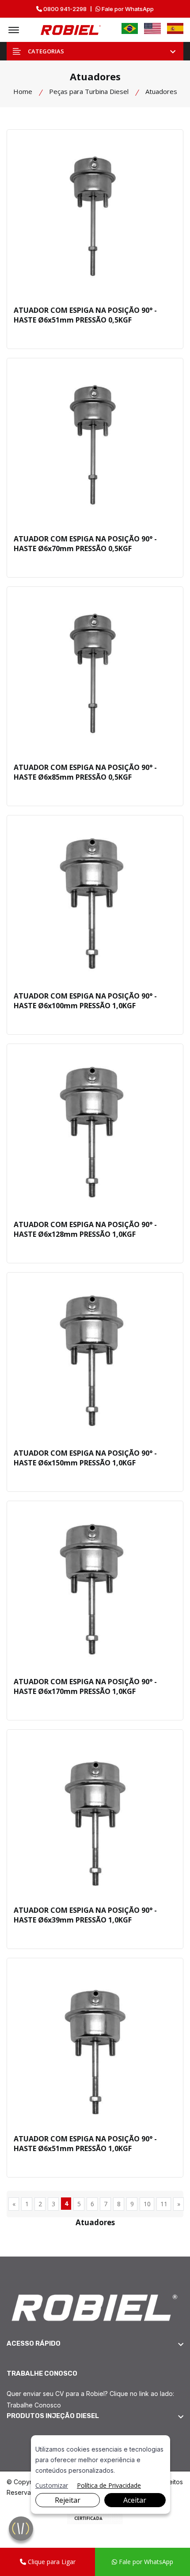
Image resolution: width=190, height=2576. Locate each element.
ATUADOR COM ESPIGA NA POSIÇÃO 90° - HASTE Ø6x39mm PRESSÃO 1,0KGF (85, 1915)
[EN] (152, 28)
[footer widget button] (95, 2343)
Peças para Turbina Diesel (89, 91)
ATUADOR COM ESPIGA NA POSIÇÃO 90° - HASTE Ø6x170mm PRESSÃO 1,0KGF (85, 1686)
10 (147, 2204)
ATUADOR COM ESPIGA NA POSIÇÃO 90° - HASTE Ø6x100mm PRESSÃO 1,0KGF (85, 1001)
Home (23, 91)
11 (164, 2204)
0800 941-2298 (64, 9)
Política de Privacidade (109, 2485)
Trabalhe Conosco (34, 2405)
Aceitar (135, 2500)
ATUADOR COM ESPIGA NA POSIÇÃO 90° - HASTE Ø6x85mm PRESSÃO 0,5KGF (85, 772)
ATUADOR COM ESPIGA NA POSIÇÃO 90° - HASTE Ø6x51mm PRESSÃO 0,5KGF (85, 315)
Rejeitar (68, 2500)
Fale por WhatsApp (127, 9)
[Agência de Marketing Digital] (95, 2516)
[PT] (130, 28)
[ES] (175, 28)
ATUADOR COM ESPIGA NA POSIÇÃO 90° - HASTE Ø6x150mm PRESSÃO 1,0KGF (85, 1458)
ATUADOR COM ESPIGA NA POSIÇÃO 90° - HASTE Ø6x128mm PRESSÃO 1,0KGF (85, 1229)
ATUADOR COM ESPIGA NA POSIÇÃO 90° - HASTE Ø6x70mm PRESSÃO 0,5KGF (85, 544)
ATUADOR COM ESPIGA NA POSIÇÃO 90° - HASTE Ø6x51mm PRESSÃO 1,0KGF (85, 2144)
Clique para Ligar (51, 2562)
